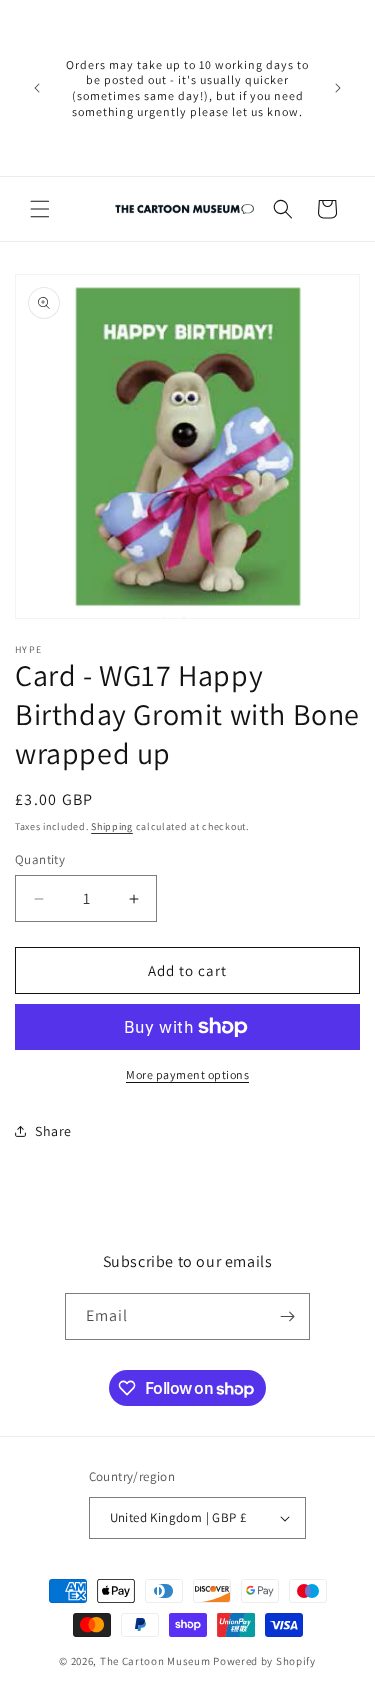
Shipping (112, 826)
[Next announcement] (338, 88)
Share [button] (53, 1131)
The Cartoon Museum (155, 1661)
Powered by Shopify (264, 1661)
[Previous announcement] (37, 88)
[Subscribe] (287, 1316)
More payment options (187, 1074)
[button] (40, 209)
